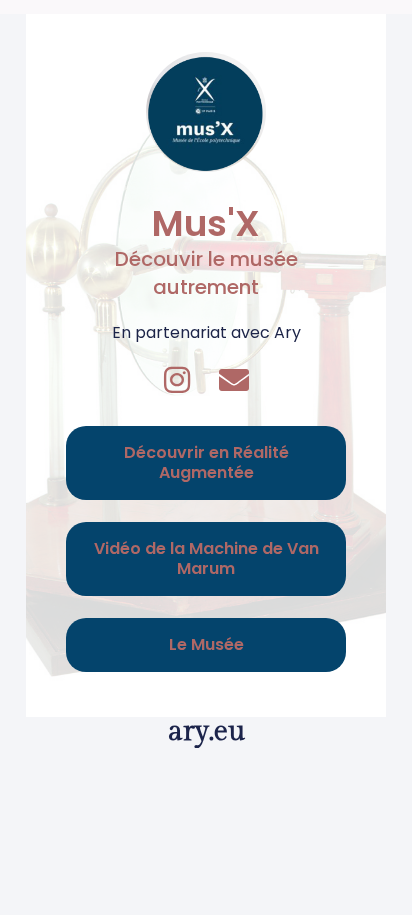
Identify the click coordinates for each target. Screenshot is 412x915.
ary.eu (206, 731)
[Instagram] (177, 380)
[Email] (234, 380)
